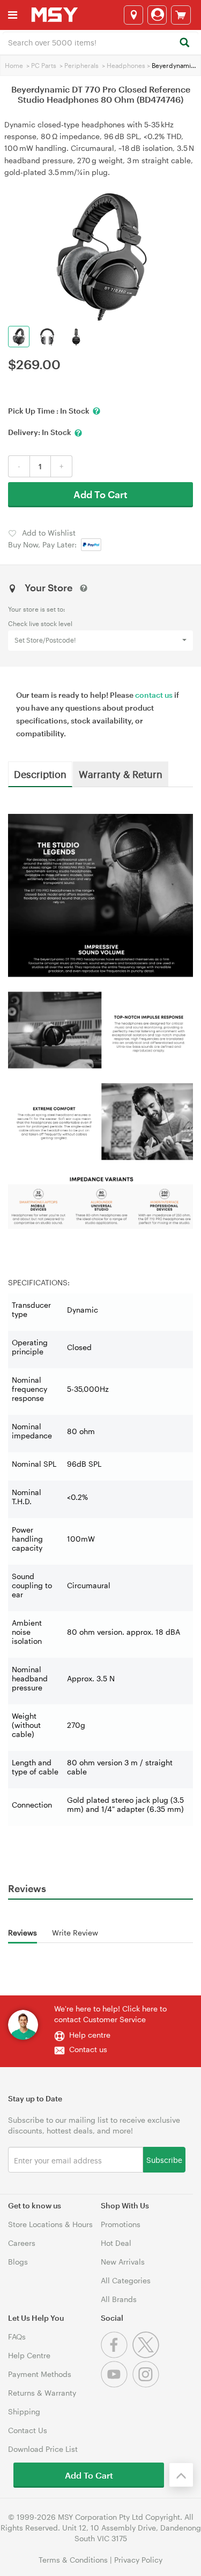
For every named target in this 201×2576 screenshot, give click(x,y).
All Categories (126, 2280)
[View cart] (181, 15)
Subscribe (164, 2159)
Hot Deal (116, 2243)
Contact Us (28, 2430)
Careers (22, 2243)
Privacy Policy (138, 2560)
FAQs (17, 2337)
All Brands (119, 2299)
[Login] (157, 15)
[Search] (184, 43)
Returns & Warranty (42, 2393)
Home (14, 65)
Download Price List (43, 2449)
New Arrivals (123, 2262)
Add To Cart (100, 494)
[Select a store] (133, 15)
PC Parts (44, 65)
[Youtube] (117, 2385)
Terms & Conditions (73, 2560)
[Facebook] (117, 2355)
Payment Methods (40, 2374)
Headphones (126, 65)
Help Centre (29, 2355)
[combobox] (100, 42)
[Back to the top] (181, 2475)
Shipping (24, 2411)
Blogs (18, 2262)
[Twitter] (147, 2355)
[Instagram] (147, 2385)
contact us (154, 695)
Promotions (121, 2224)
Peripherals (81, 65)
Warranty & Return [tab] (121, 774)
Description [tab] (40, 774)
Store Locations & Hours (50, 2224)
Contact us (88, 2049)
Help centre (90, 2035)
